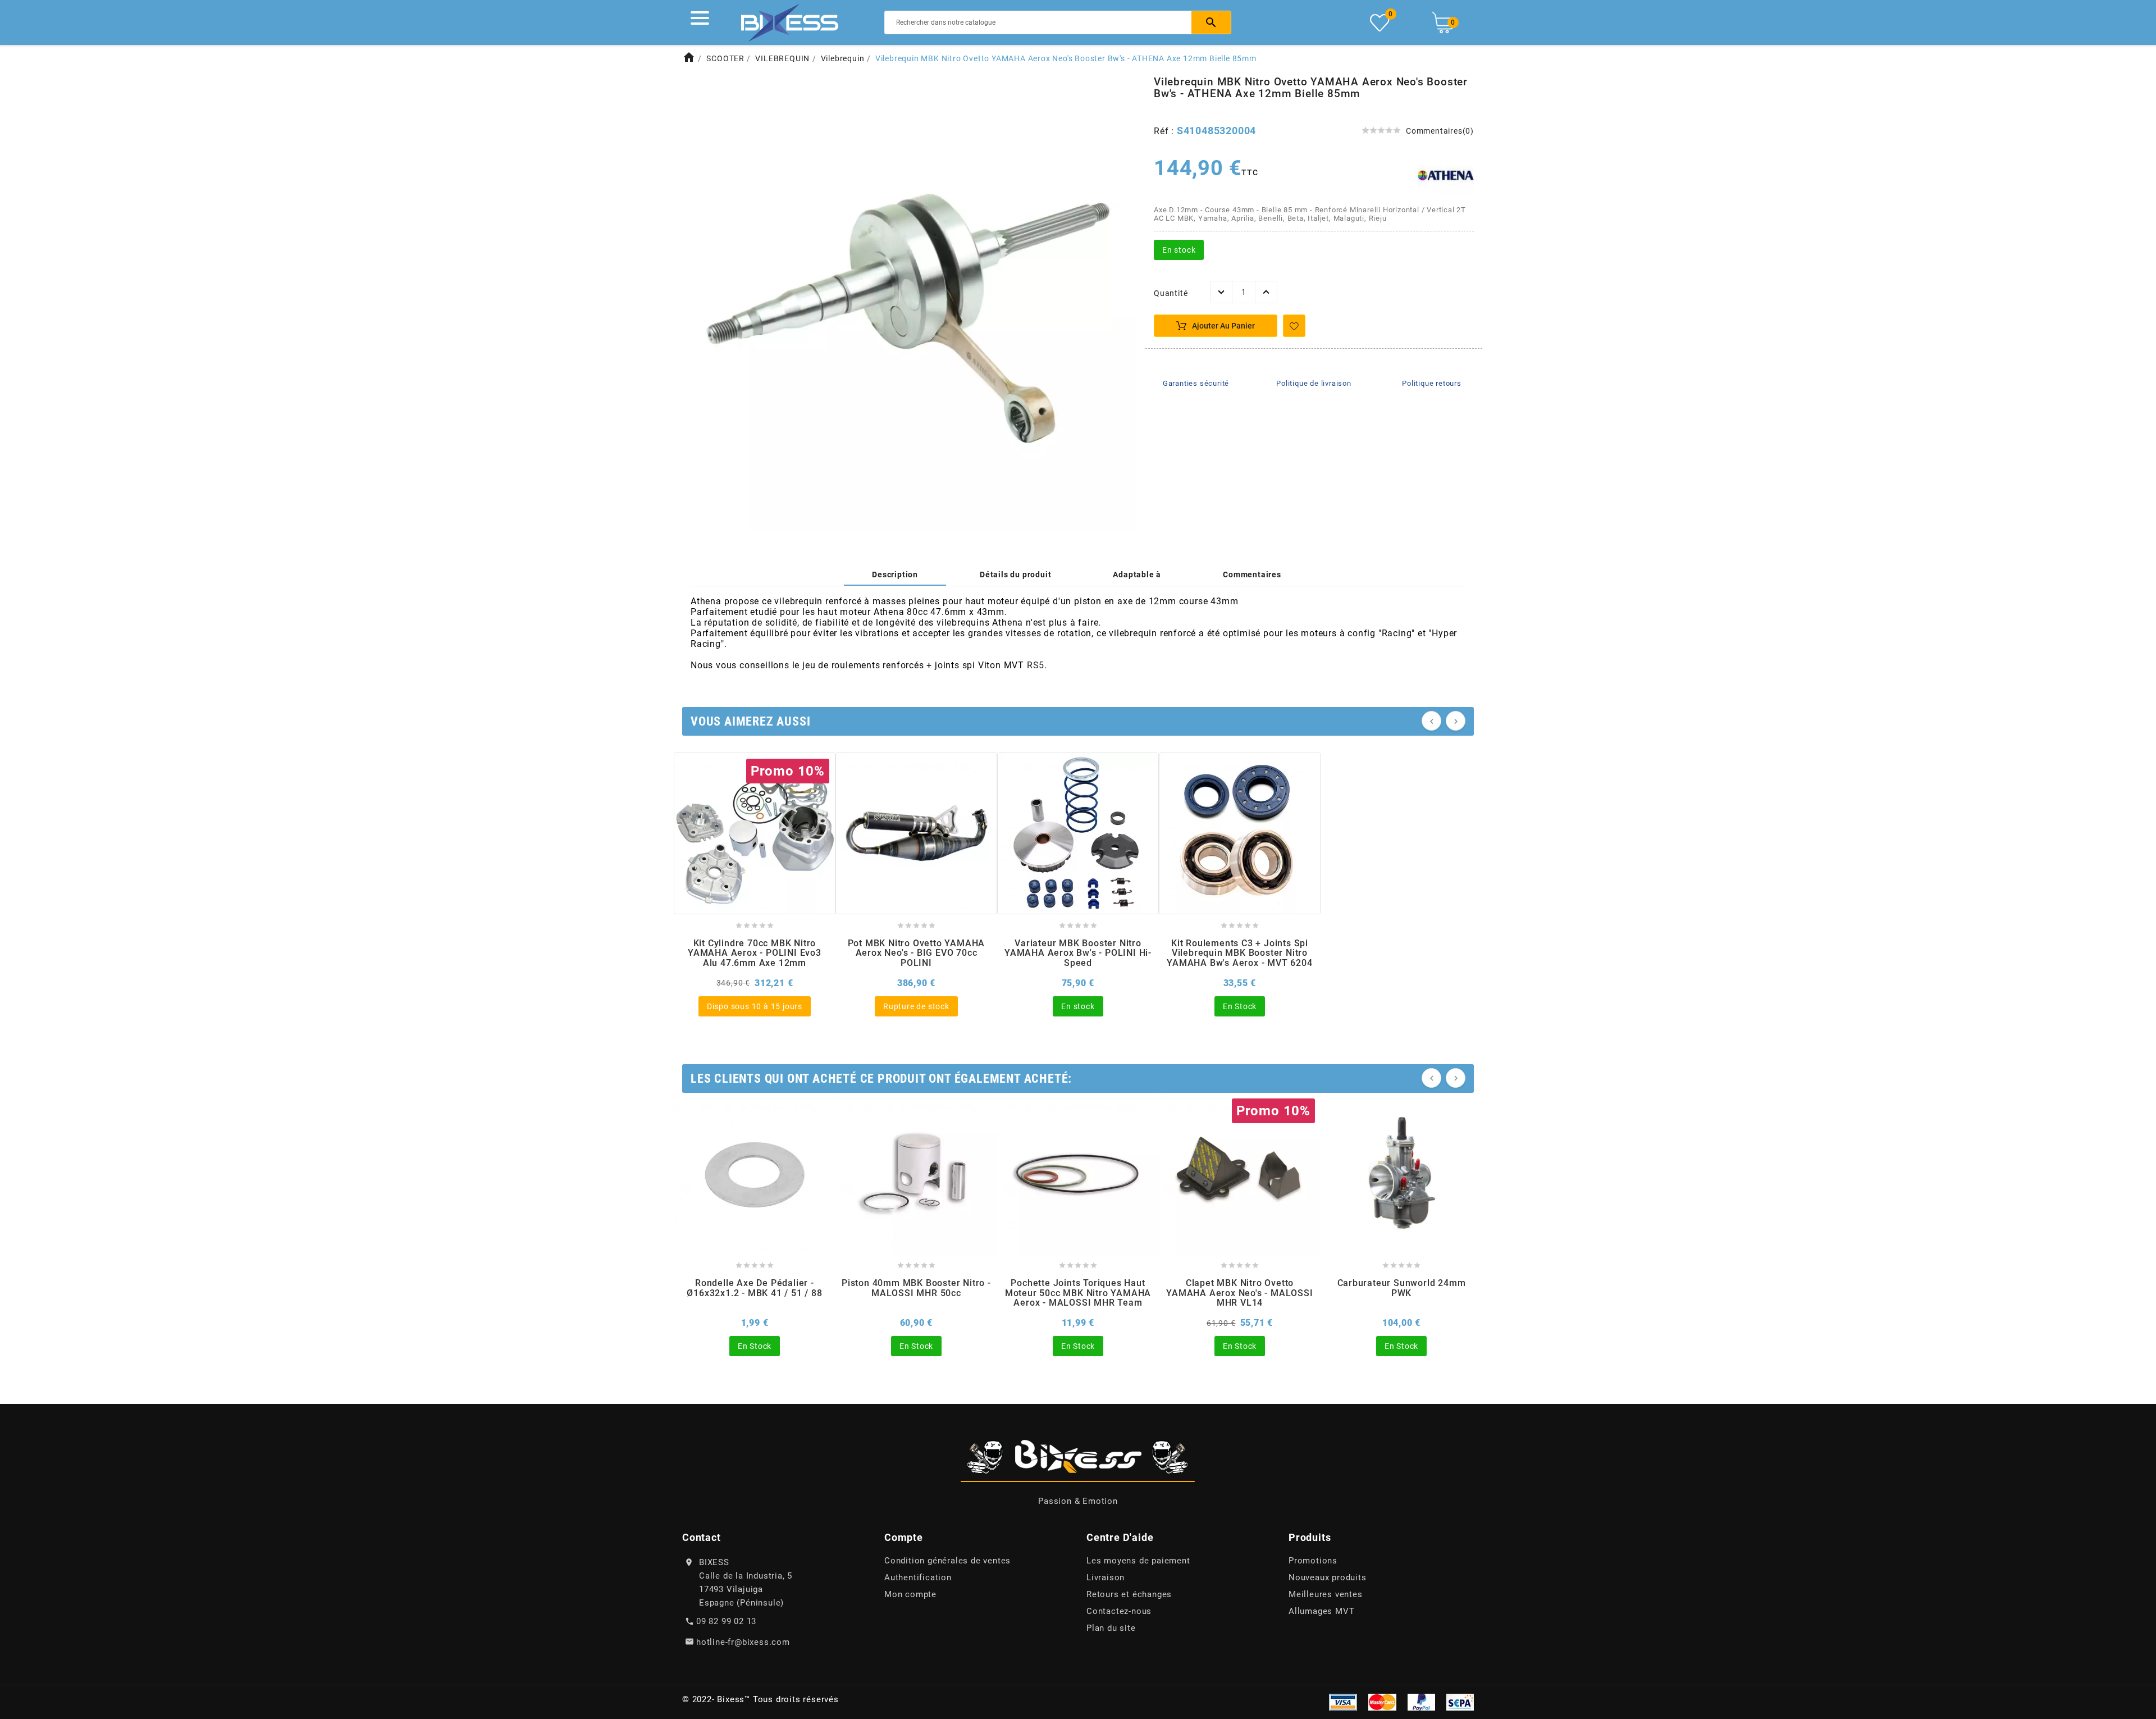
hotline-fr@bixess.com (743, 1642)
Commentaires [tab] (1252, 574)
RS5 (1036, 665)
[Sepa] (1460, 1702)
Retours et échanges (1129, 1594)
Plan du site (1111, 1628)
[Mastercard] (1382, 1702)
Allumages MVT (1321, 1611)
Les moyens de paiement (1138, 1561)
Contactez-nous (1119, 1611)
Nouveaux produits (1328, 1577)
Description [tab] (895, 574)
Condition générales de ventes (947, 1561)
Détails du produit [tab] (1015, 574)
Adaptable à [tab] (1137, 574)
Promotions (1313, 1561)
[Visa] (1343, 1702)
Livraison (1106, 1577)
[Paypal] (1421, 1702)
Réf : (1165, 131)
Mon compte (910, 1594)
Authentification (918, 1577)
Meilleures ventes (1326, 1594)
